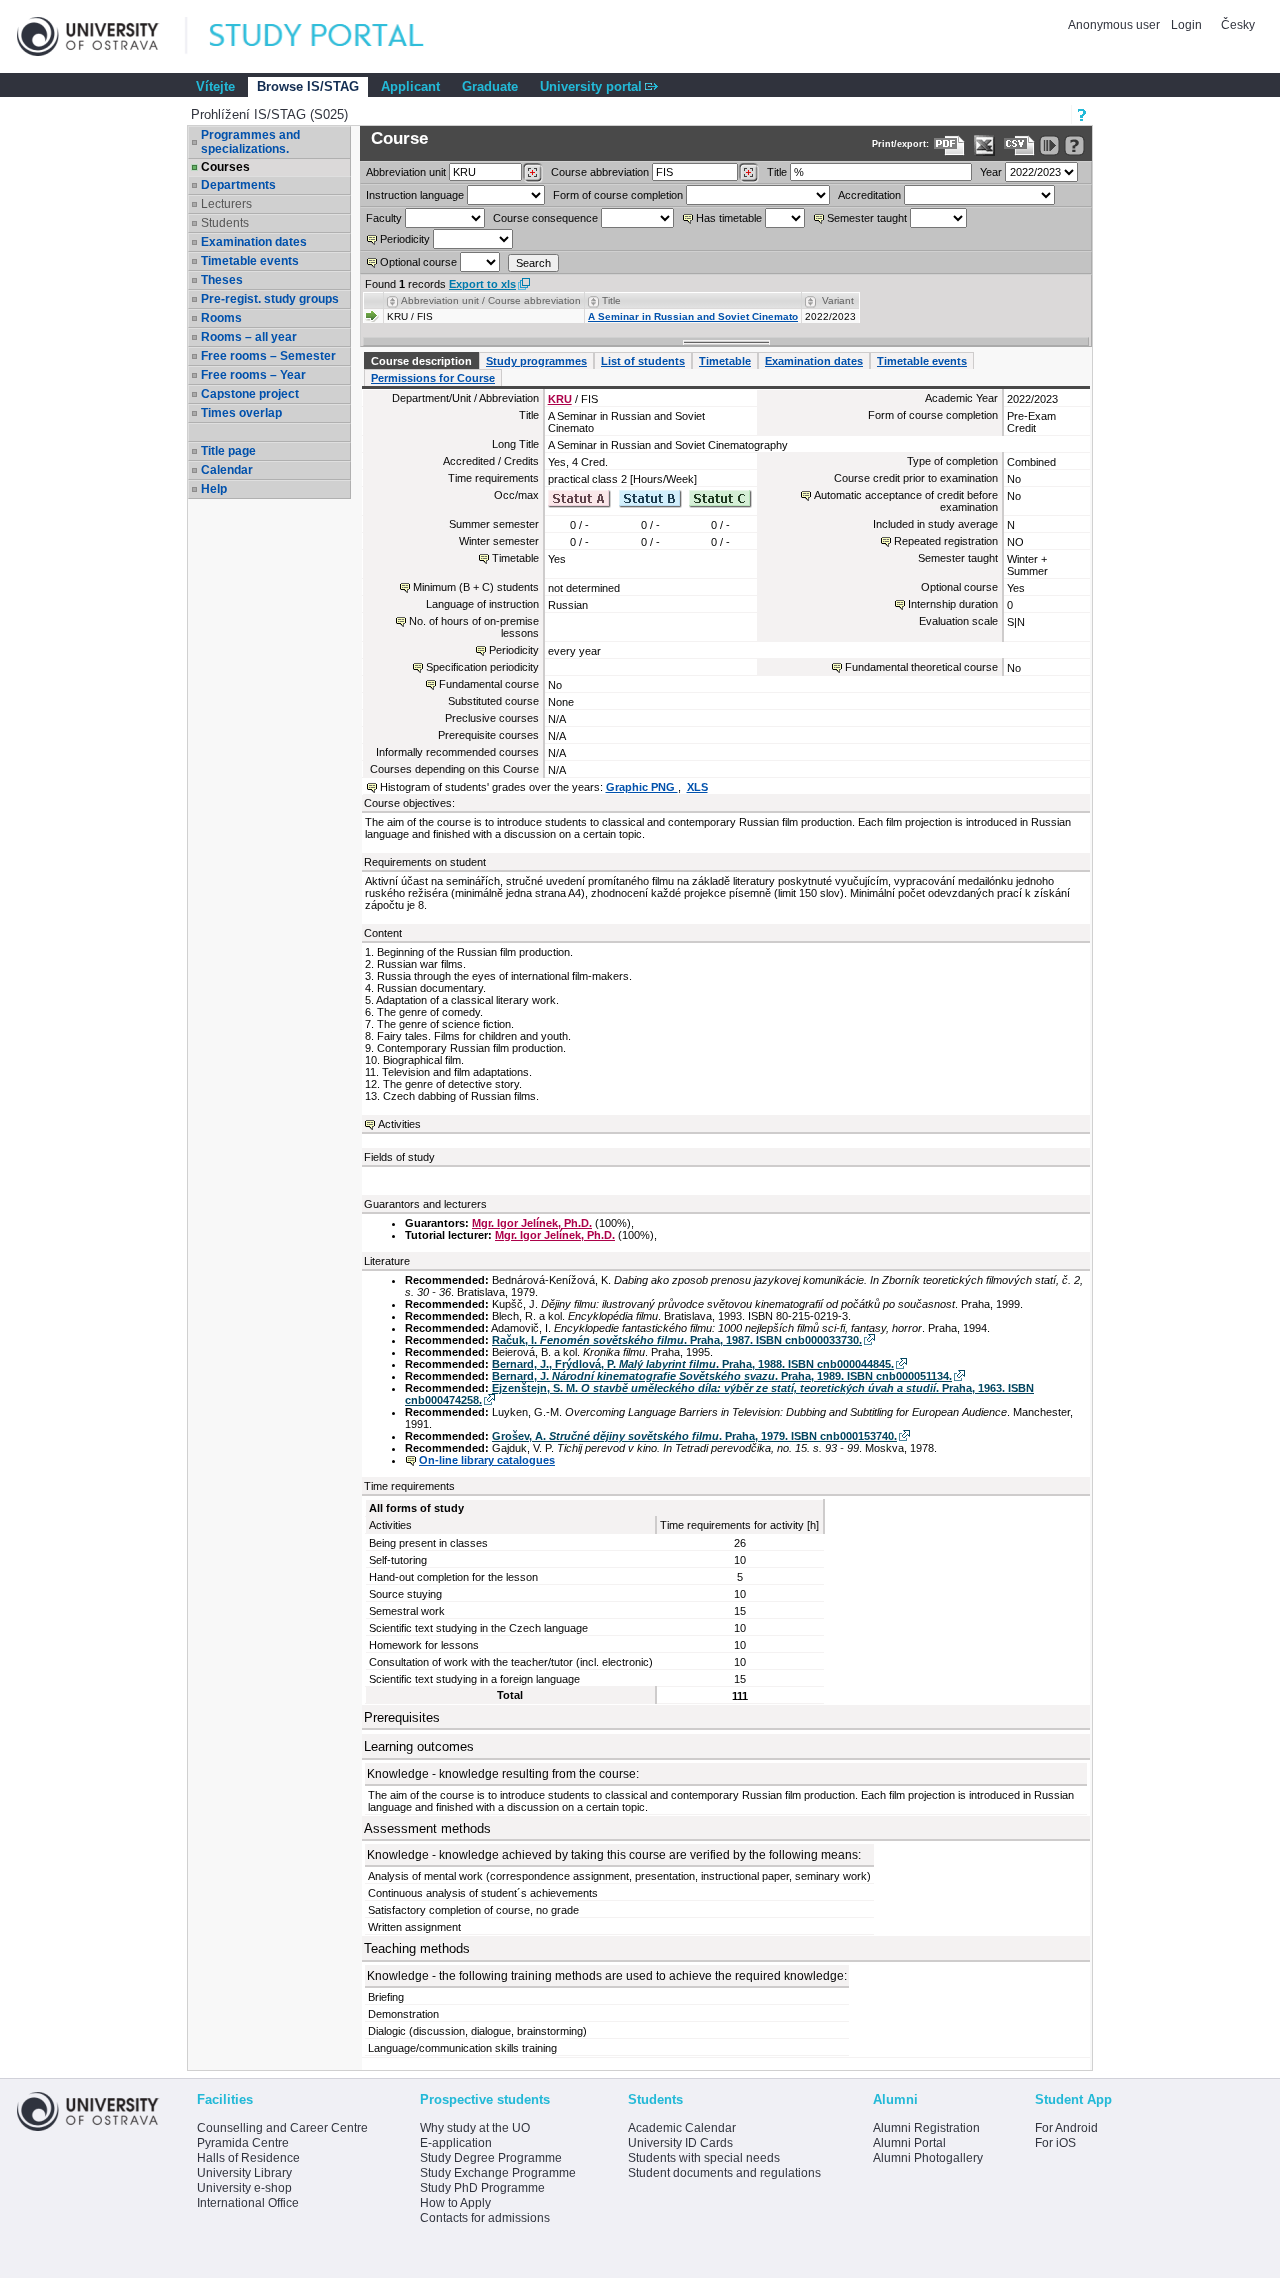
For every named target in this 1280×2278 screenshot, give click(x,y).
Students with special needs (704, 2158)
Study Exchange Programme (498, 2173)
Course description (421, 361)
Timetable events (250, 261)
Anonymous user (1115, 25)
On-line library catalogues (487, 1460)
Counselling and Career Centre (282, 2128)
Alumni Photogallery (928, 2158)
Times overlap (241, 413)
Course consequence (545, 218)
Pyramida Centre (243, 2143)
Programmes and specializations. (250, 142)
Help (214, 489)
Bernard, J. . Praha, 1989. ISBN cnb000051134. (722, 1376)
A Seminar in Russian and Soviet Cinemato (693, 316)
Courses (225, 167)
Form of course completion (618, 195)
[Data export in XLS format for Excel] (984, 145)
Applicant (410, 86)
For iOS (1055, 2143)
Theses (222, 280)
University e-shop (244, 2188)
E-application (456, 2143)
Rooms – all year (249, 337)
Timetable (725, 361)
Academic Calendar (682, 2128)
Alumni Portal (909, 2143)
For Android (1066, 2128)
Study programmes (536, 361)
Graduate (490, 86)
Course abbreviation (600, 172)
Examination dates (254, 242)
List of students (643, 361)
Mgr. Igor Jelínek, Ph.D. (532, 1223)
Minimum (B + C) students (476, 587)
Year (991, 172)
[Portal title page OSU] (335, 36)
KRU (560, 399)
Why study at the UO (475, 2128)
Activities (399, 1124)
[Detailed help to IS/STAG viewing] (1074, 145)
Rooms (221, 318)
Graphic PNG (642, 787)
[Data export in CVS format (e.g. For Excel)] (1019, 145)
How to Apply (455, 2203)
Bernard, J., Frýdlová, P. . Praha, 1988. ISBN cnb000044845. (693, 1364)
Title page (228, 451)
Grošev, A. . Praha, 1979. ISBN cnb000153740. (694, 1436)
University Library (244, 2173)
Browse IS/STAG (308, 86)
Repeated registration (946, 541)
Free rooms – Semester (268, 356)
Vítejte (215, 86)
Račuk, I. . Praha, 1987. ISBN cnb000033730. (677, 1340)
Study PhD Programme (482, 2188)
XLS (697, 787)
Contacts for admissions (485, 2218)
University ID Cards (680, 2143)
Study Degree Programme (491, 2158)
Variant (838, 300)
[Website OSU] (102, 36)
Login (1186, 25)
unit (406, 172)
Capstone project (250, 394)
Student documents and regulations (724, 2173)
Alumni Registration (926, 2128)
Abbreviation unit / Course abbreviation (491, 300)
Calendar (227, 470)
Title (777, 172)
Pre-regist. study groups (270, 299)
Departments (238, 185)
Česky (1238, 25)
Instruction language (415, 195)
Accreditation (869, 195)
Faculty (384, 218)
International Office (248, 2203)
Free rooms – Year (253, 375)
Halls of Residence (248, 2158)
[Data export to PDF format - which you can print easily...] (949, 145)
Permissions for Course (433, 378)
